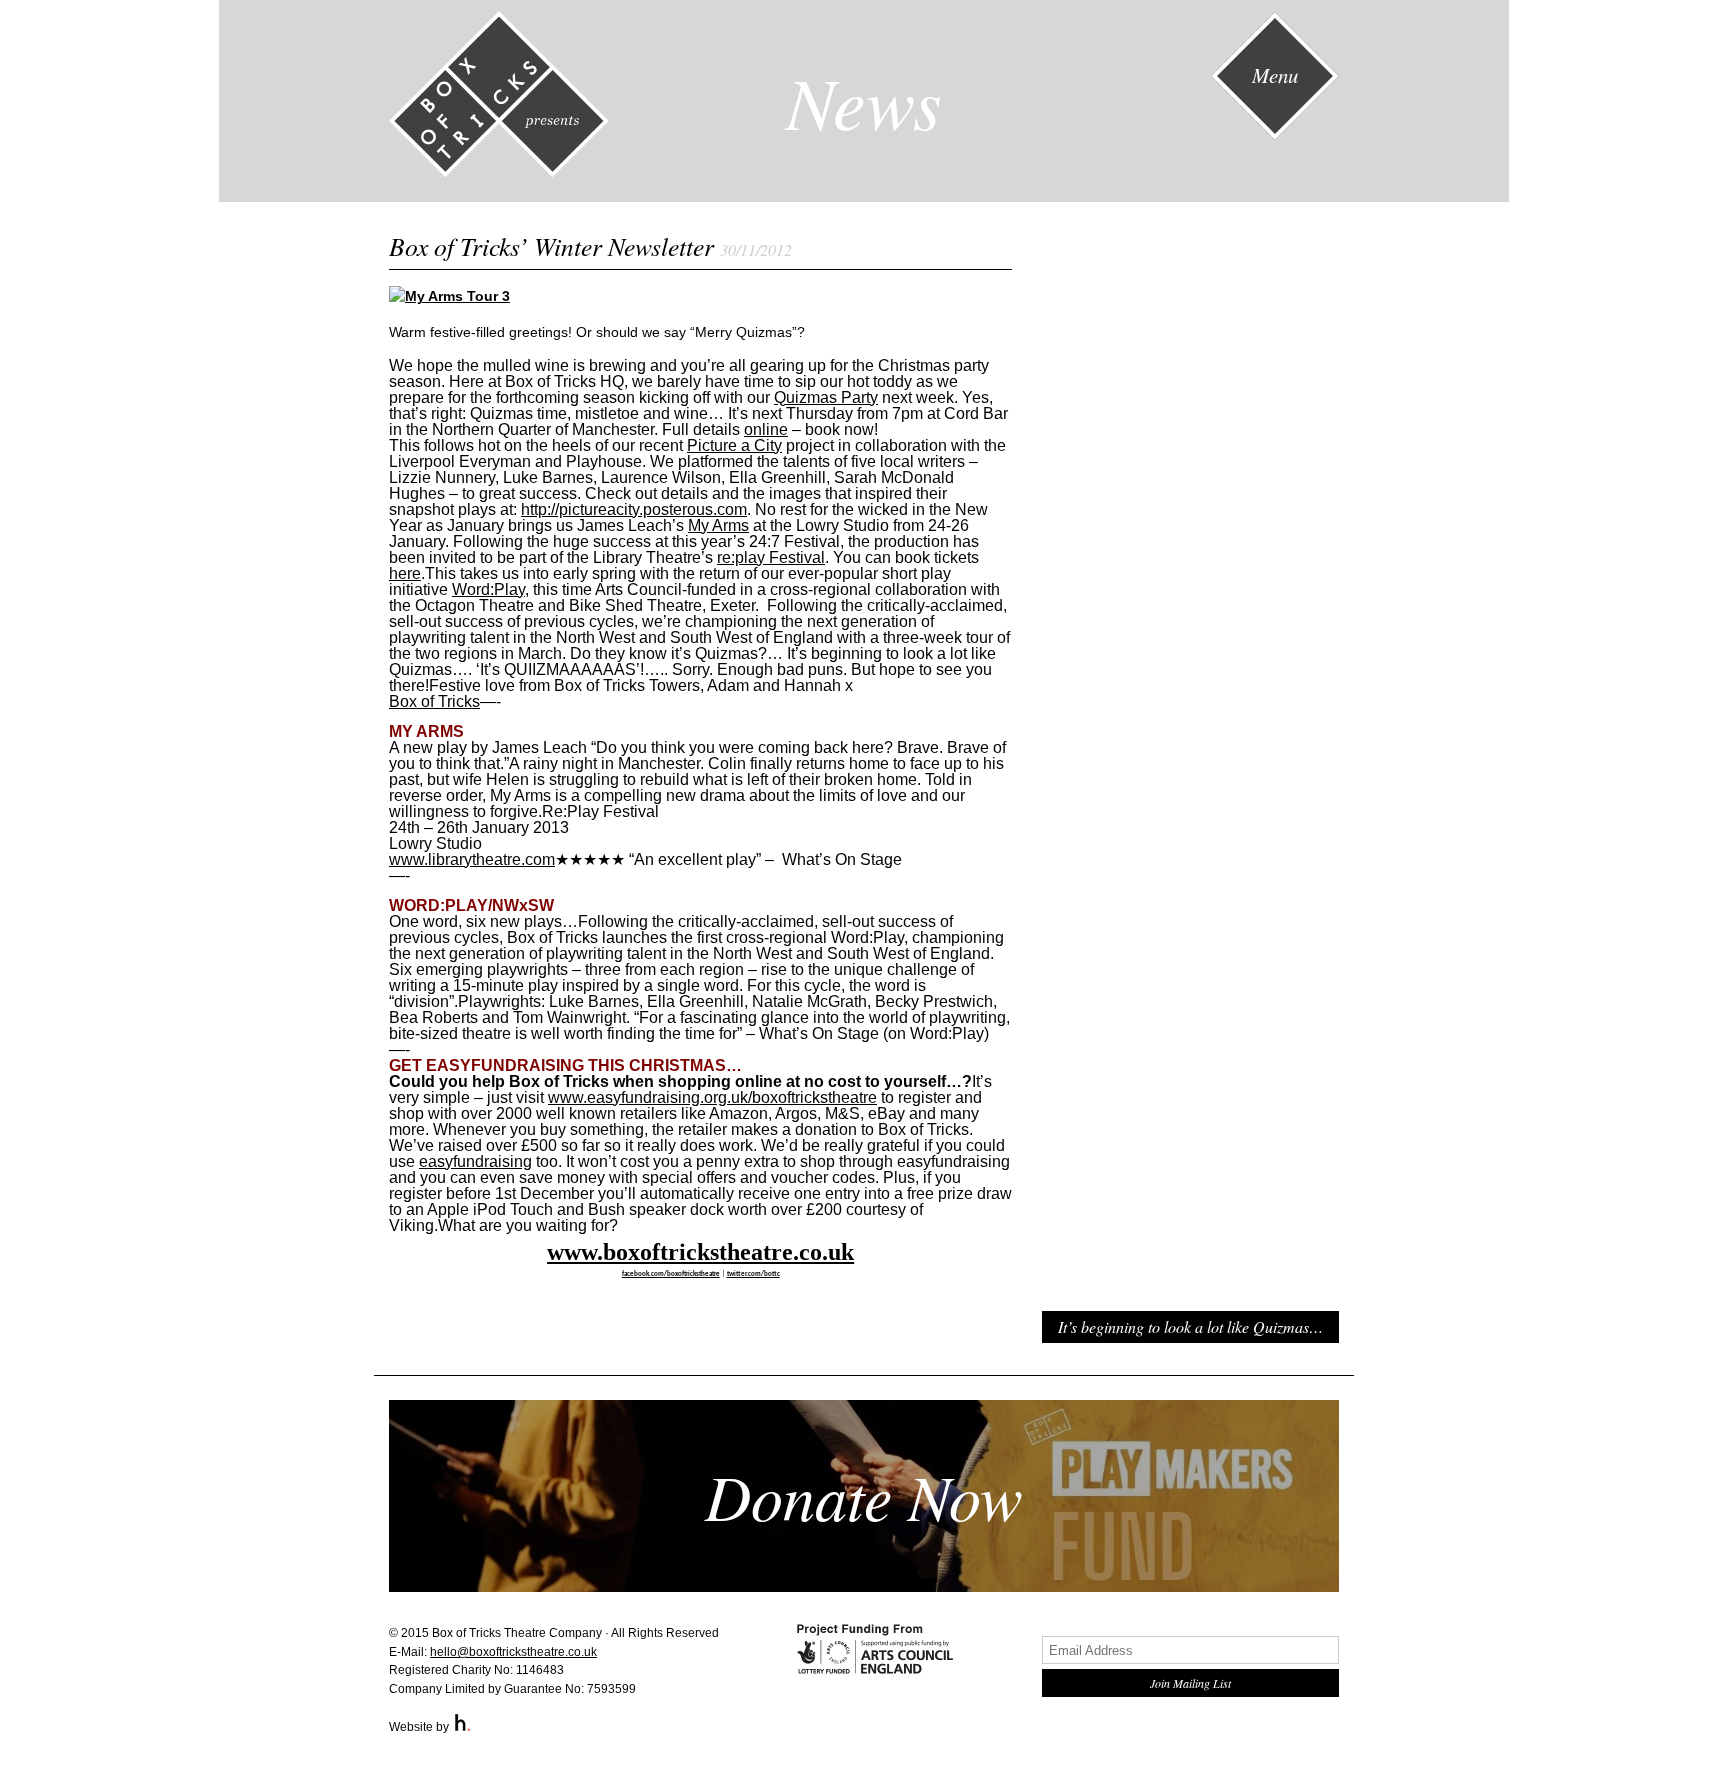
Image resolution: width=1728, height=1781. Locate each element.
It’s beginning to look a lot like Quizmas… (1190, 1326)
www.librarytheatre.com (472, 859)
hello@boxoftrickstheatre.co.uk (513, 1652)
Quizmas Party (826, 397)
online (766, 429)
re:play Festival (771, 557)
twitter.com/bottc (753, 1274)
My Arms (718, 525)
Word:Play (488, 589)
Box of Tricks (434, 701)
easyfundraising (475, 1161)
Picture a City (734, 445)
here (405, 573)
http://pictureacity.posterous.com (634, 509)
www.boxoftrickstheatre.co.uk (700, 1252)
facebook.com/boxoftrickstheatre (671, 1274)
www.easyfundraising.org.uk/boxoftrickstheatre (712, 1097)
